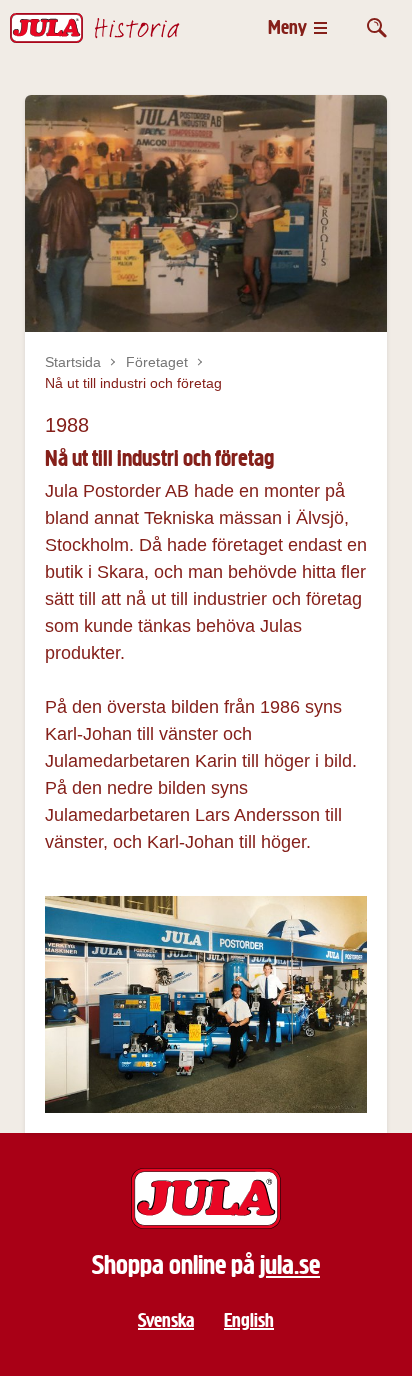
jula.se (290, 1265)
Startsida (73, 362)
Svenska (166, 1320)
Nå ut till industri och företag (133, 383)
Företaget (157, 362)
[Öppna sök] (377, 27)
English (249, 1320)
